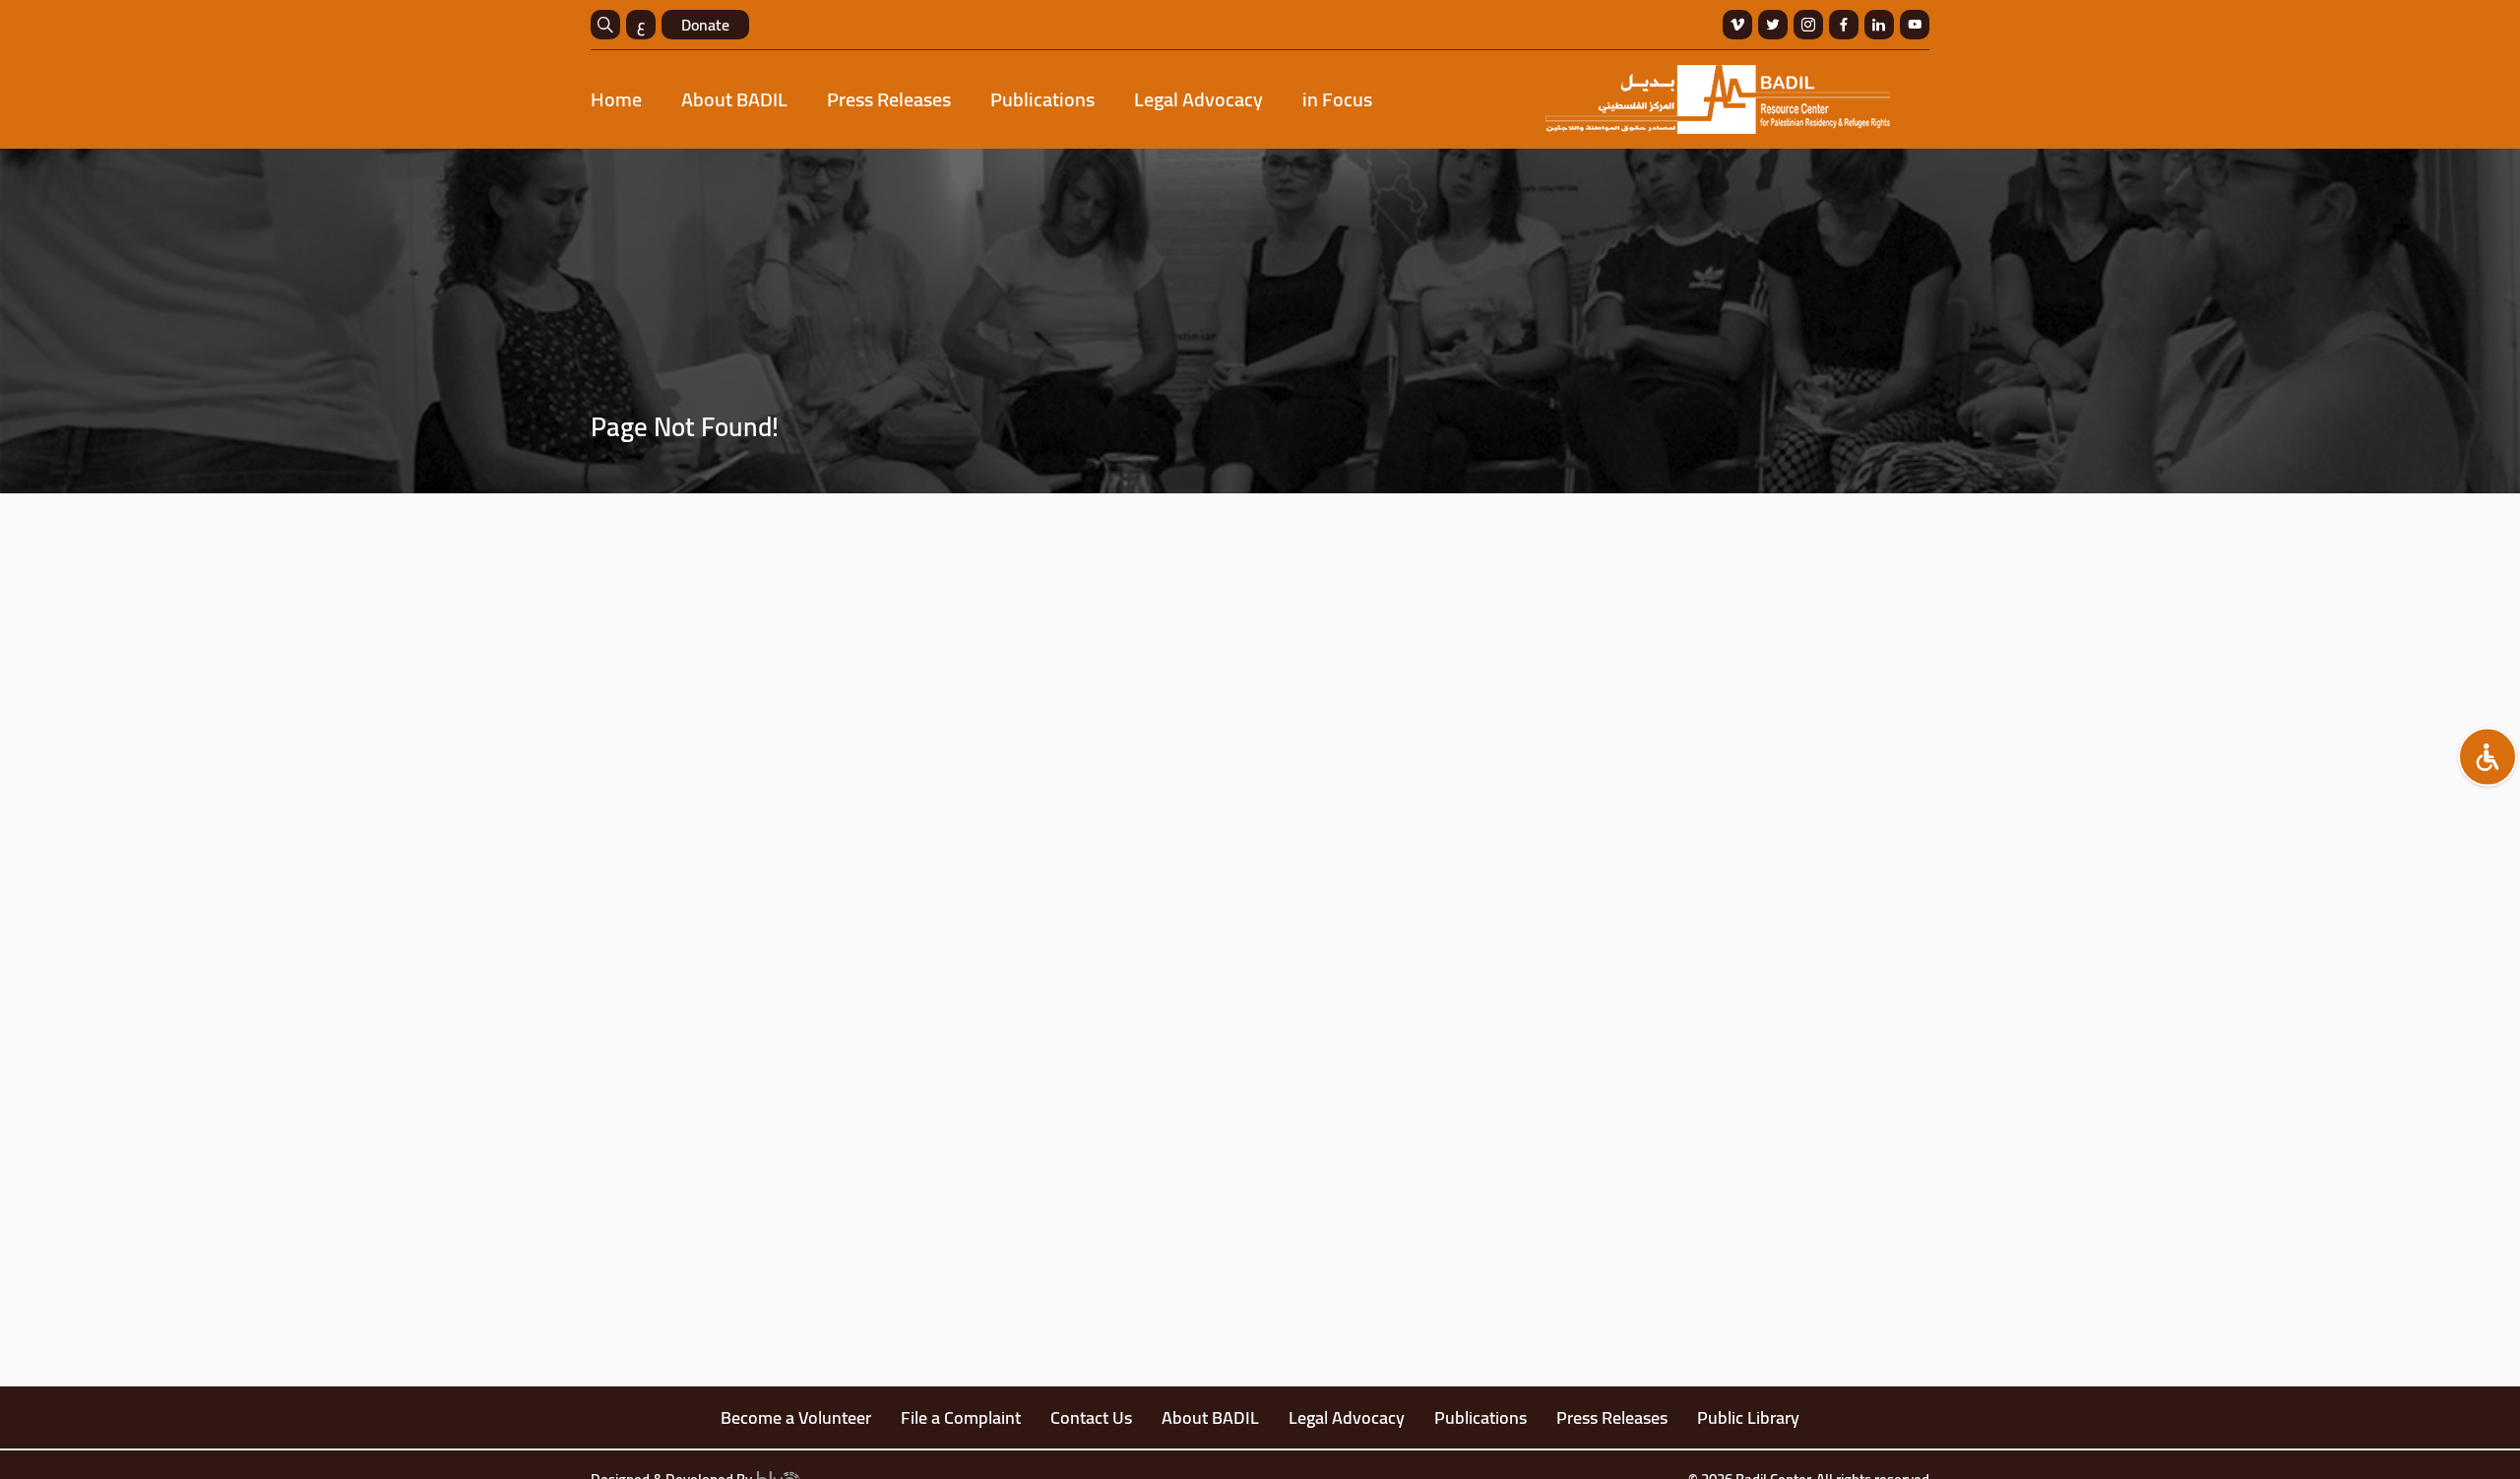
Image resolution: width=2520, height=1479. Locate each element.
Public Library (1748, 1417)
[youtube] (1915, 25)
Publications (1042, 99)
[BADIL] (1718, 99)
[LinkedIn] (1879, 25)
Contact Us (1091, 1417)
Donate (705, 25)
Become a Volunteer (796, 1417)
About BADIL (734, 99)
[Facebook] (1844, 25)
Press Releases (889, 99)
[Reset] (2488, 757)
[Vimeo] (1737, 25)
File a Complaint (961, 1417)
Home (616, 99)
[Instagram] (1808, 25)
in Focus (1337, 99)
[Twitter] (1773, 25)
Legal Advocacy (1198, 99)
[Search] (605, 25)
